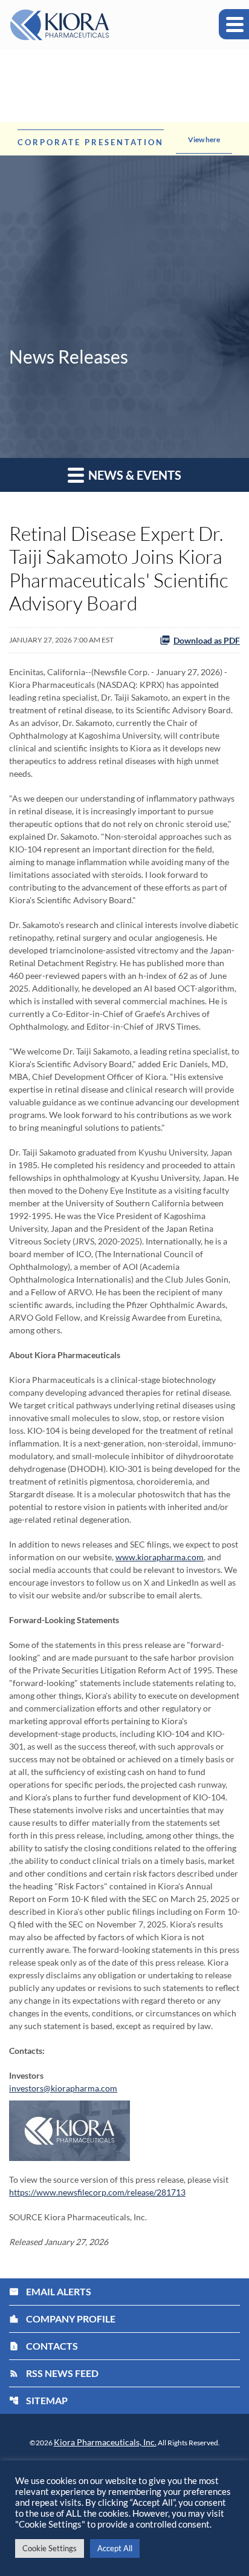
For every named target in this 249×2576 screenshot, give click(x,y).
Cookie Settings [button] (50, 2548)
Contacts (44, 2346)
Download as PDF (207, 640)
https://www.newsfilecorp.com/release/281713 (97, 2192)
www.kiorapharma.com (160, 1557)
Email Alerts (50, 2291)
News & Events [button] (134, 475)
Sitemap (38, 2400)
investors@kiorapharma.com (63, 2088)
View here (204, 139)
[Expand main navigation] (234, 24)
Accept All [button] (115, 2548)
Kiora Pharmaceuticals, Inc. (105, 2442)
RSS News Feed (54, 2373)
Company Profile (62, 2319)
